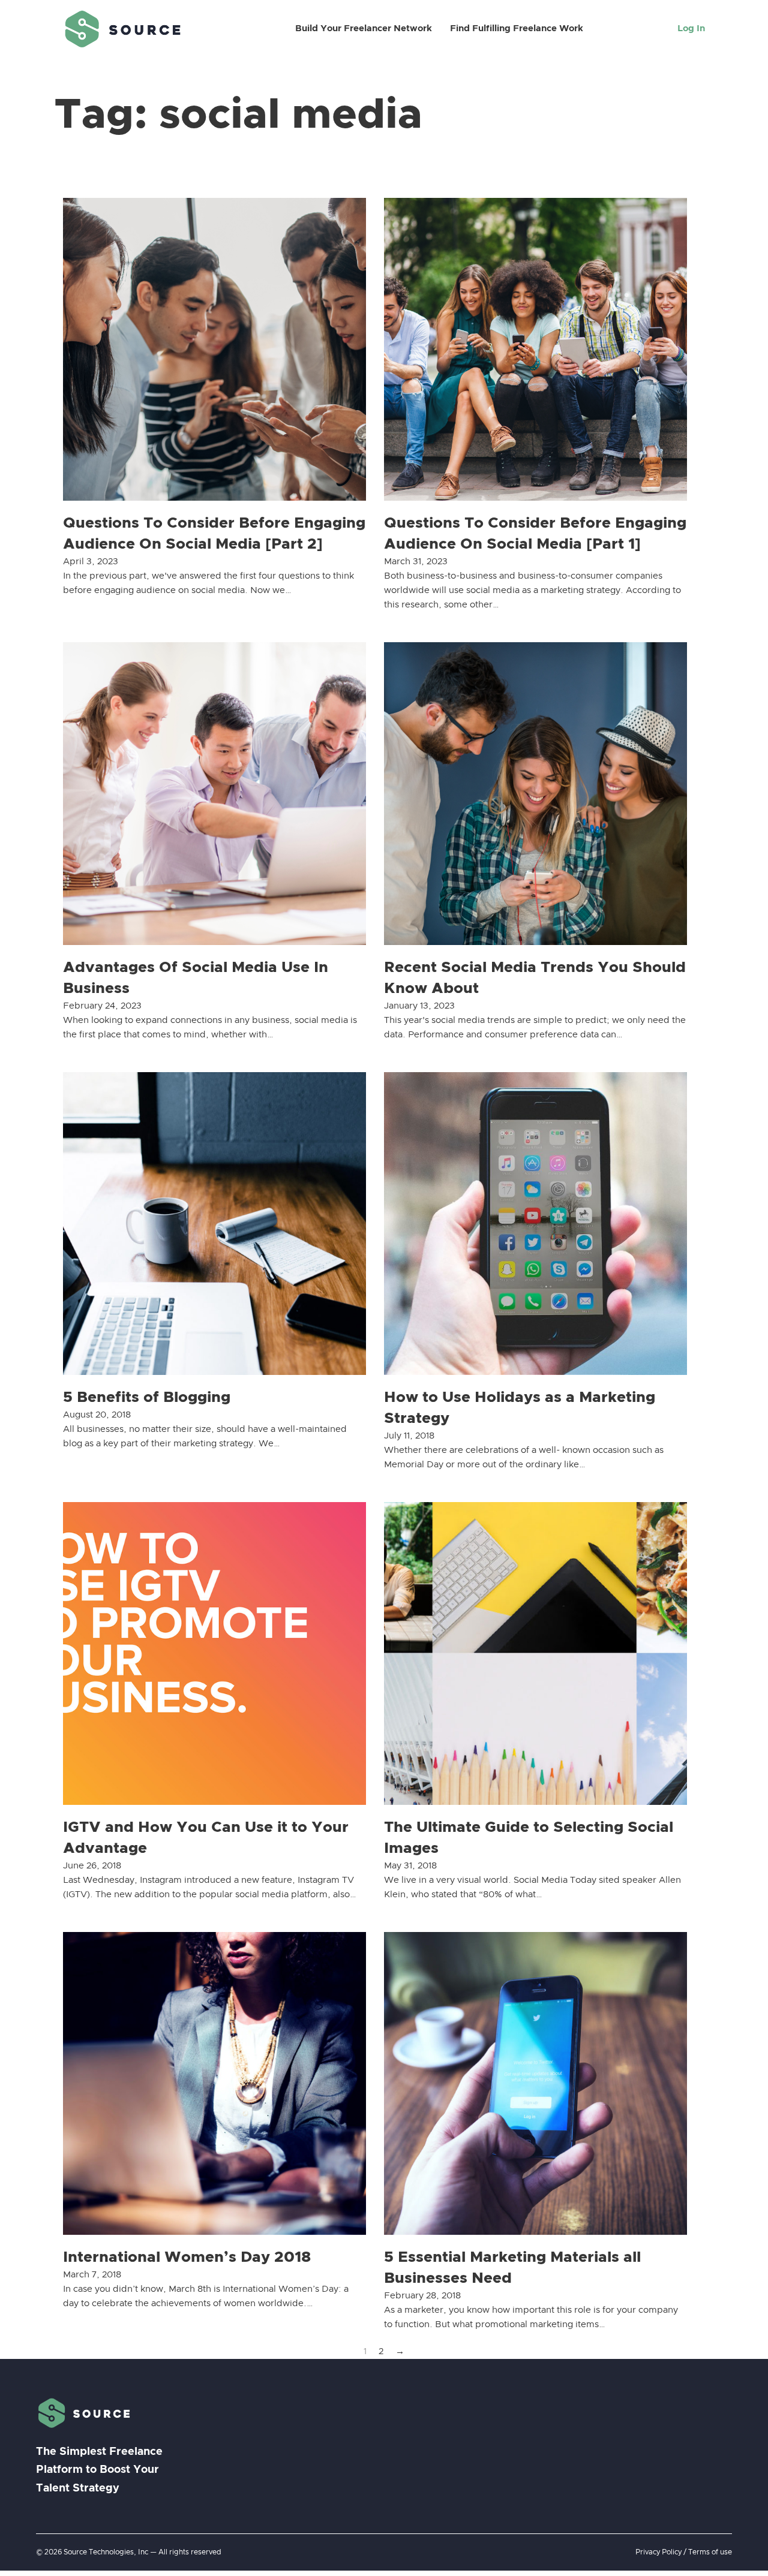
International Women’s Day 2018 (187, 2257)
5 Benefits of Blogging (147, 1397)
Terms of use (710, 2552)
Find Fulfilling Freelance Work (517, 28)
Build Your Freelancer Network (364, 28)
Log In (691, 28)
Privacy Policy (658, 2552)
